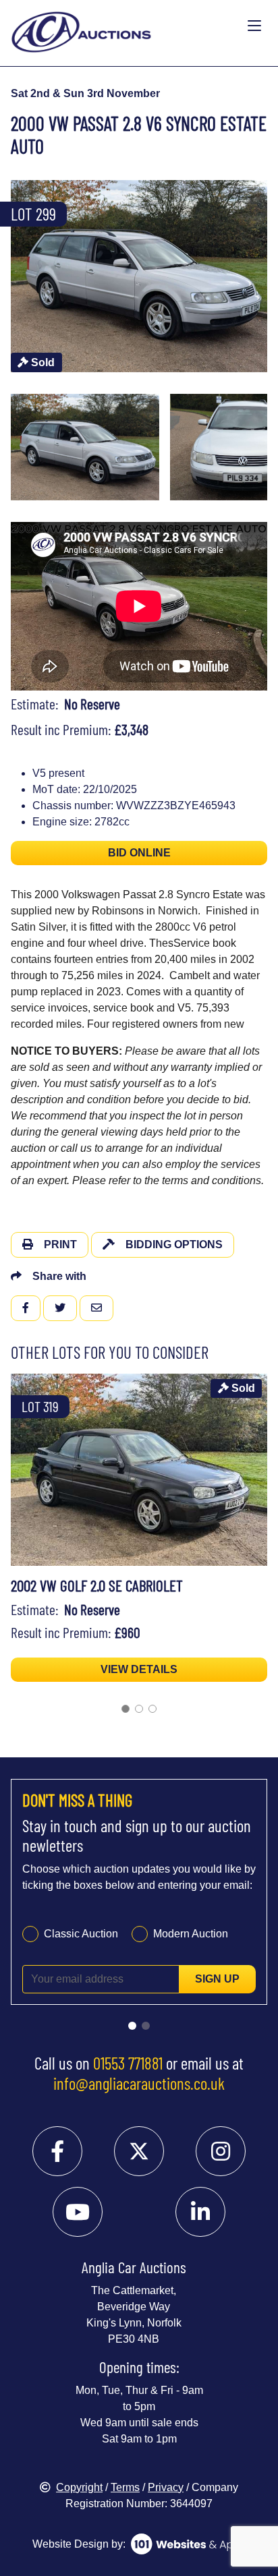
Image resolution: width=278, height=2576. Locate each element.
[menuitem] (85, 447)
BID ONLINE (139, 853)
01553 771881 (128, 2063)
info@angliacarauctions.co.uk (139, 2083)
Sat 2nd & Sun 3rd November (85, 93)
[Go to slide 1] (126, 1709)
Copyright (79, 2487)
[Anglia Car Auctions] (126, 27)
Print (60, 1245)
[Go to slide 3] (152, 1709)
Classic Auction (81, 1934)
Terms (125, 2487)
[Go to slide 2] (139, 1709)
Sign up (217, 1979)
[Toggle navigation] (254, 26)
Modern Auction (191, 1934)
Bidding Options (174, 1245)
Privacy (166, 2487)
